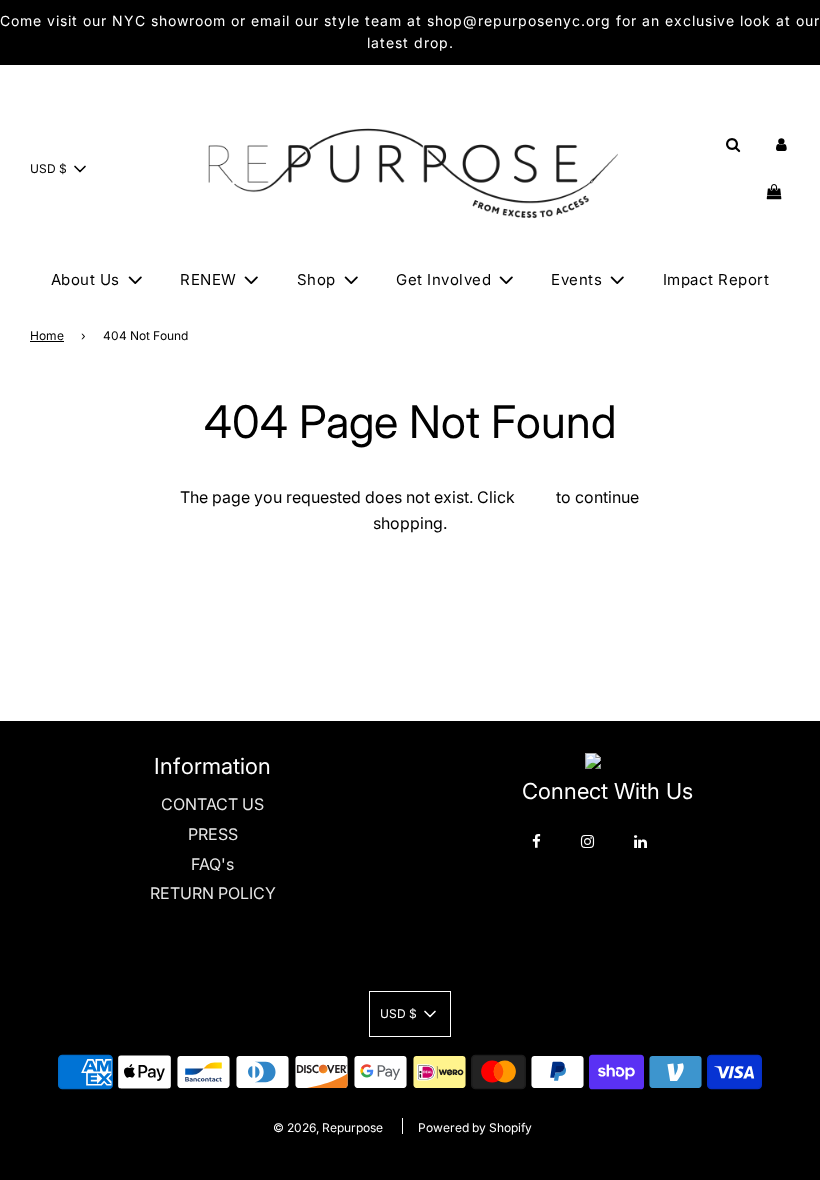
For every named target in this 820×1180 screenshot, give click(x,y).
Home (47, 335)
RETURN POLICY (213, 893)
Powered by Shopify (475, 1127)
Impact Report (716, 279)
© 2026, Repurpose (328, 1127)
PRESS (213, 834)
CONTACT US (212, 804)
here (535, 497)
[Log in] (781, 144)
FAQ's (212, 864)
